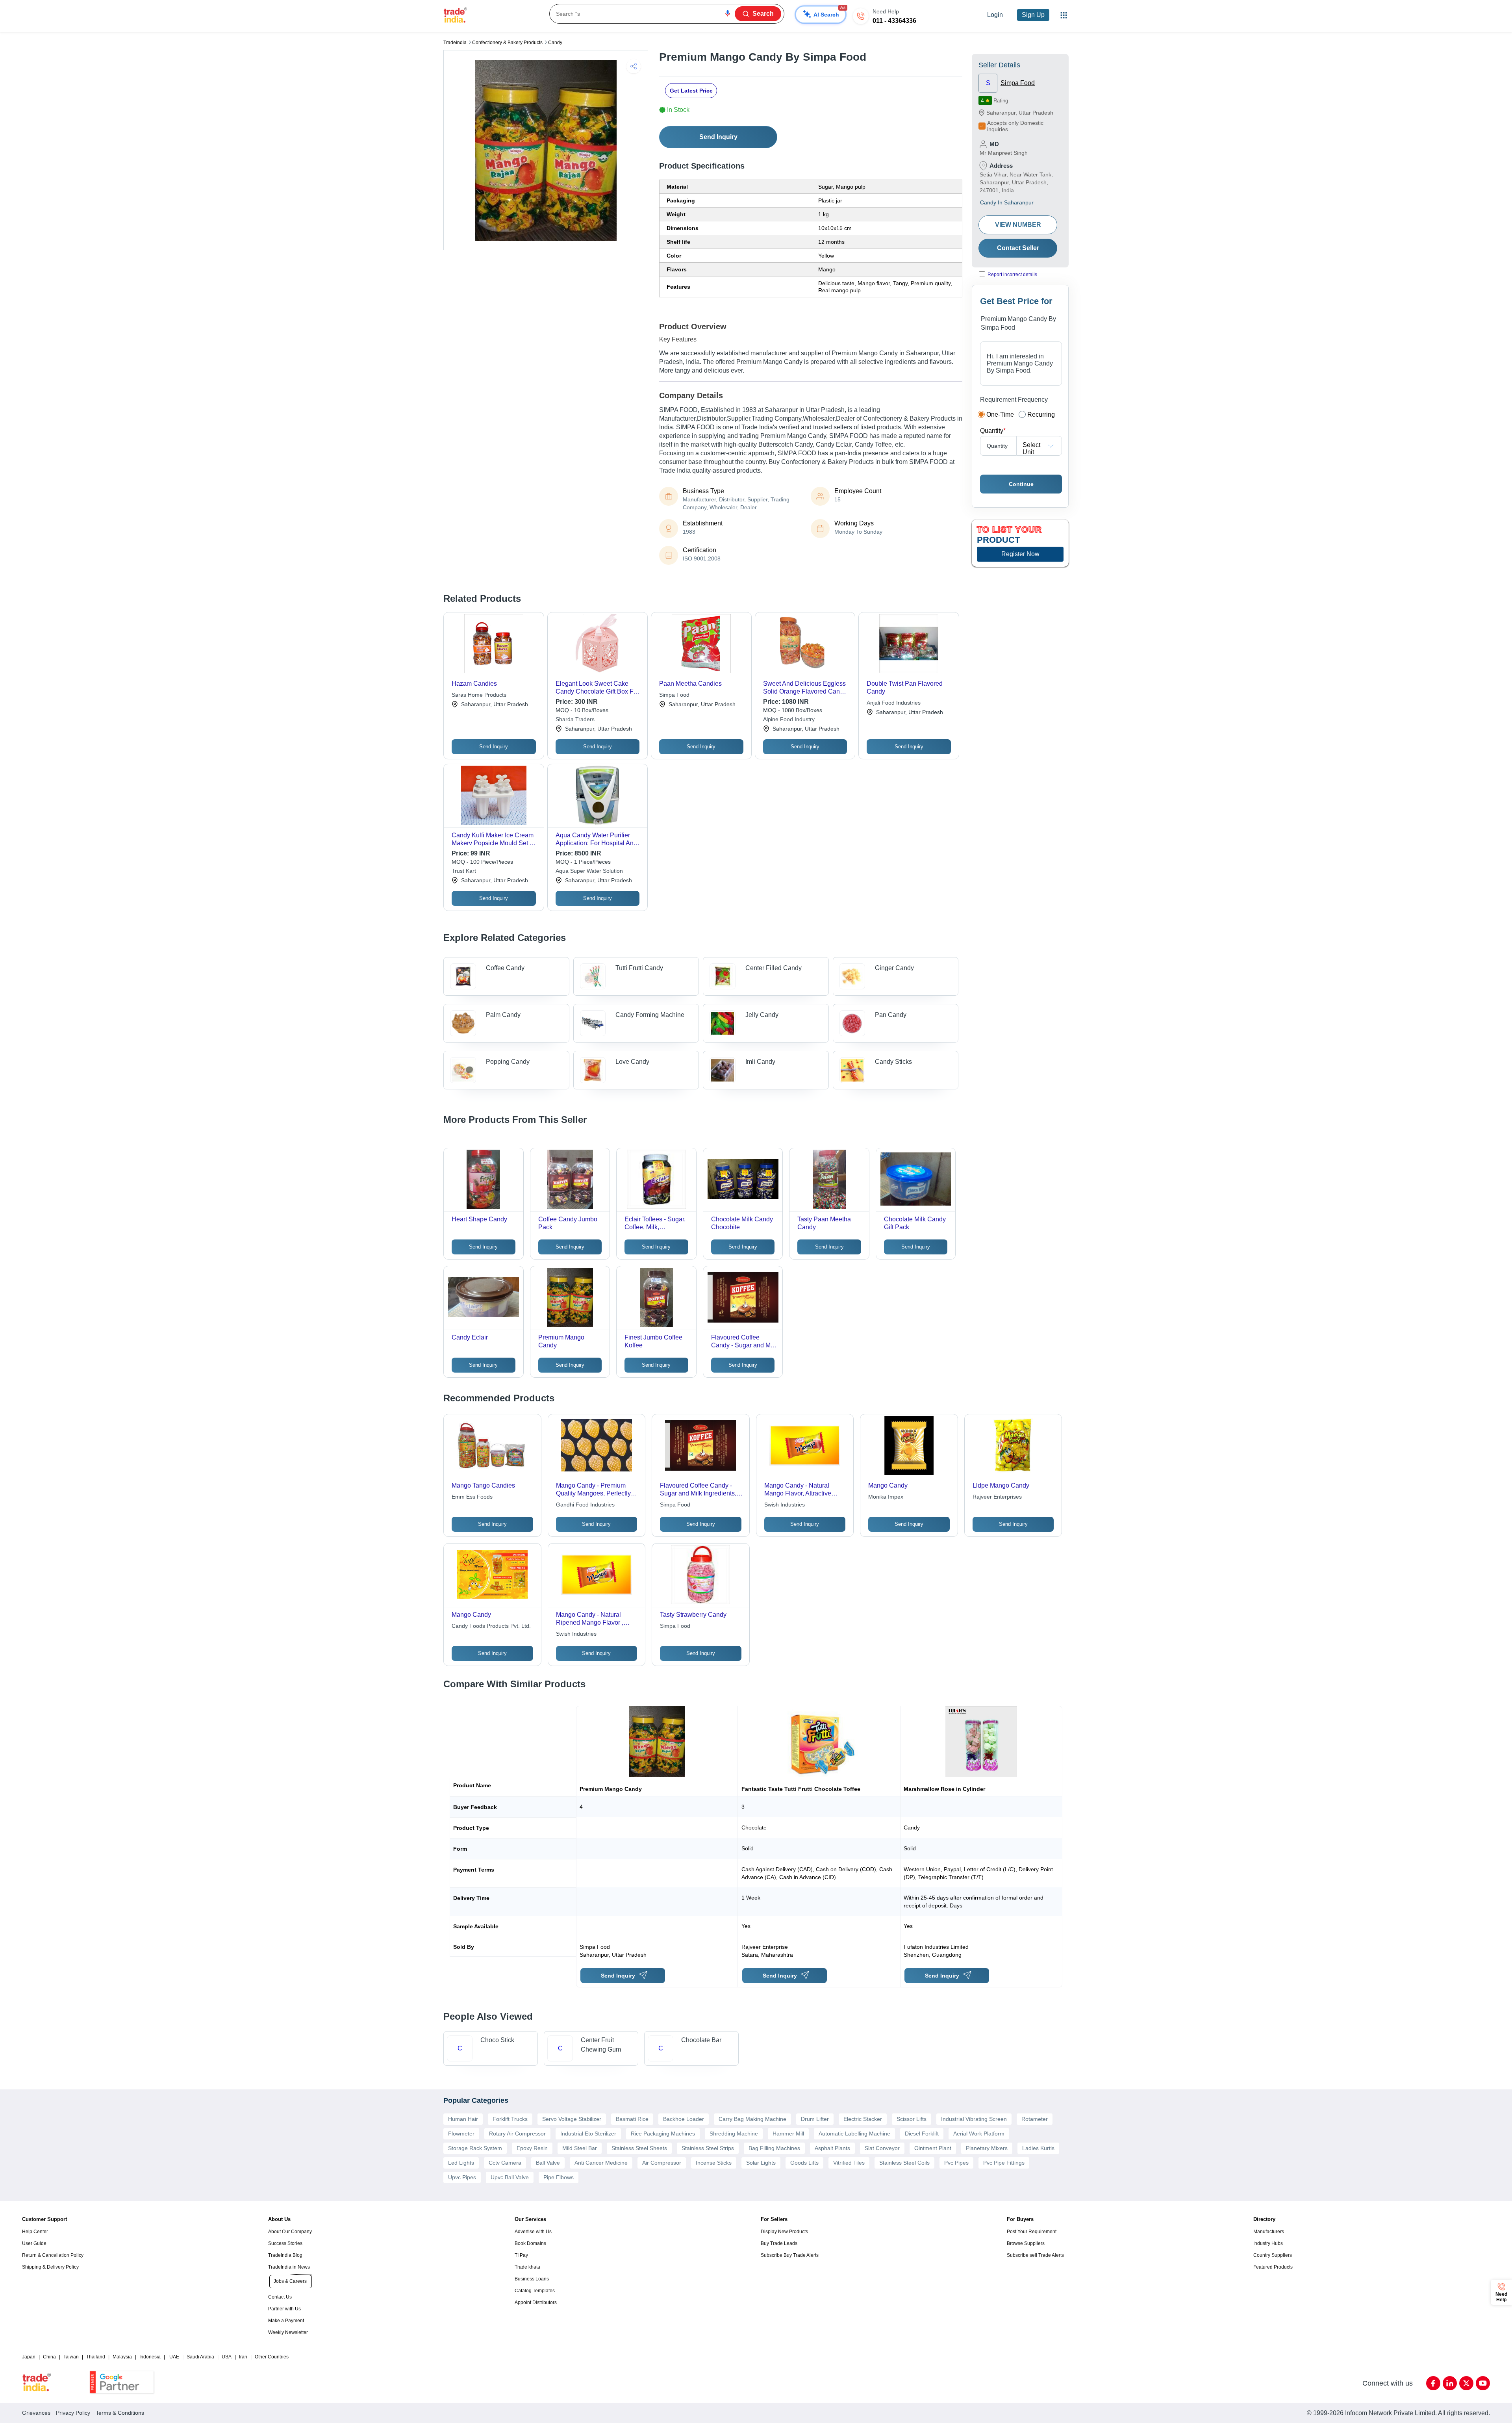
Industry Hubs (1268, 2243)
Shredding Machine (734, 2134)
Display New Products (784, 2232)
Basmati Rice (632, 2119)
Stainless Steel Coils (904, 2163)
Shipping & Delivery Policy (50, 2267)
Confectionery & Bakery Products (507, 43)
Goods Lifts (804, 2163)
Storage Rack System (475, 2148)
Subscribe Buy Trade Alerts (790, 2255)
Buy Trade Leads (779, 2243)
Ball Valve (548, 2163)
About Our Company (290, 2232)
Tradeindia (455, 43)
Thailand (96, 2357)
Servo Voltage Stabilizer (572, 2119)
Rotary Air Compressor (517, 2134)
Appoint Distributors (536, 2302)
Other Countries (272, 2357)
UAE (174, 2357)
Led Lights (461, 2163)
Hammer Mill (788, 2134)
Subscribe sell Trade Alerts (1035, 2255)
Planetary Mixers (987, 2148)
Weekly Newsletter (288, 2332)
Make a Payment (286, 2321)
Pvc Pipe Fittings (1004, 2163)
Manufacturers (1269, 2232)
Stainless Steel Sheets (639, 2148)
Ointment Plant (933, 2148)
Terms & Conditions (120, 2413)
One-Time (1000, 415)
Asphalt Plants (832, 2148)
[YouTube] (1483, 2383)
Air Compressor (662, 2163)
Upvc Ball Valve (510, 2177)
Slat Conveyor (882, 2148)
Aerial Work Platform (979, 2134)
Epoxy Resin (532, 2148)
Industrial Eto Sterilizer (588, 2134)
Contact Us (280, 2297)
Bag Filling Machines (774, 2148)
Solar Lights (761, 2163)
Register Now (1020, 554)
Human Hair (463, 2119)
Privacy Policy (73, 2413)
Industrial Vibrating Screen (974, 2119)
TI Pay (521, 2255)
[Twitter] (1466, 2383)
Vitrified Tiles (849, 2163)
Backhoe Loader (684, 2119)
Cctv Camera (505, 2163)
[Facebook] (1433, 2383)
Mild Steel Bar (580, 2148)
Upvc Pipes (462, 2177)
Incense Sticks (714, 2163)
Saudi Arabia (200, 2357)
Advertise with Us (533, 2232)
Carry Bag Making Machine (752, 2119)
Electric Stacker (863, 2119)
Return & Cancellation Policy (53, 2255)
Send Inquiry (718, 137)
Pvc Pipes (956, 2163)
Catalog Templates (535, 2291)
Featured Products (1273, 2267)
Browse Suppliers (1026, 2243)
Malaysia (122, 2357)
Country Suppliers (1273, 2255)
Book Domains (530, 2243)
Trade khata (527, 2267)
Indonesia (150, 2357)
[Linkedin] (1450, 2383)
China (49, 2357)
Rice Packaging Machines (663, 2134)
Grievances (36, 2413)
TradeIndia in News (289, 2267)
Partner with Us (284, 2309)
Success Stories (285, 2243)
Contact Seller (1018, 248)
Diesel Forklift (922, 2134)
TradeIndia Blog (285, 2255)
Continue (1021, 484)
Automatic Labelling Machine (854, 2134)
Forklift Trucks (510, 2119)
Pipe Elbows (559, 2177)
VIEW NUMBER (1018, 225)
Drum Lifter (815, 2119)
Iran (243, 2357)
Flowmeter (461, 2134)
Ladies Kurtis (1038, 2148)
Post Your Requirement (1032, 2232)
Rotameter (1035, 2119)
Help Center (35, 2232)
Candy (555, 43)
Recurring (1041, 415)
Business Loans (532, 2279)
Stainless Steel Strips (708, 2148)
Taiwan (71, 2357)
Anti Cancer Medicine (601, 2163)
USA (227, 2357)
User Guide (34, 2243)
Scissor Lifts (912, 2119)
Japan (29, 2357)
